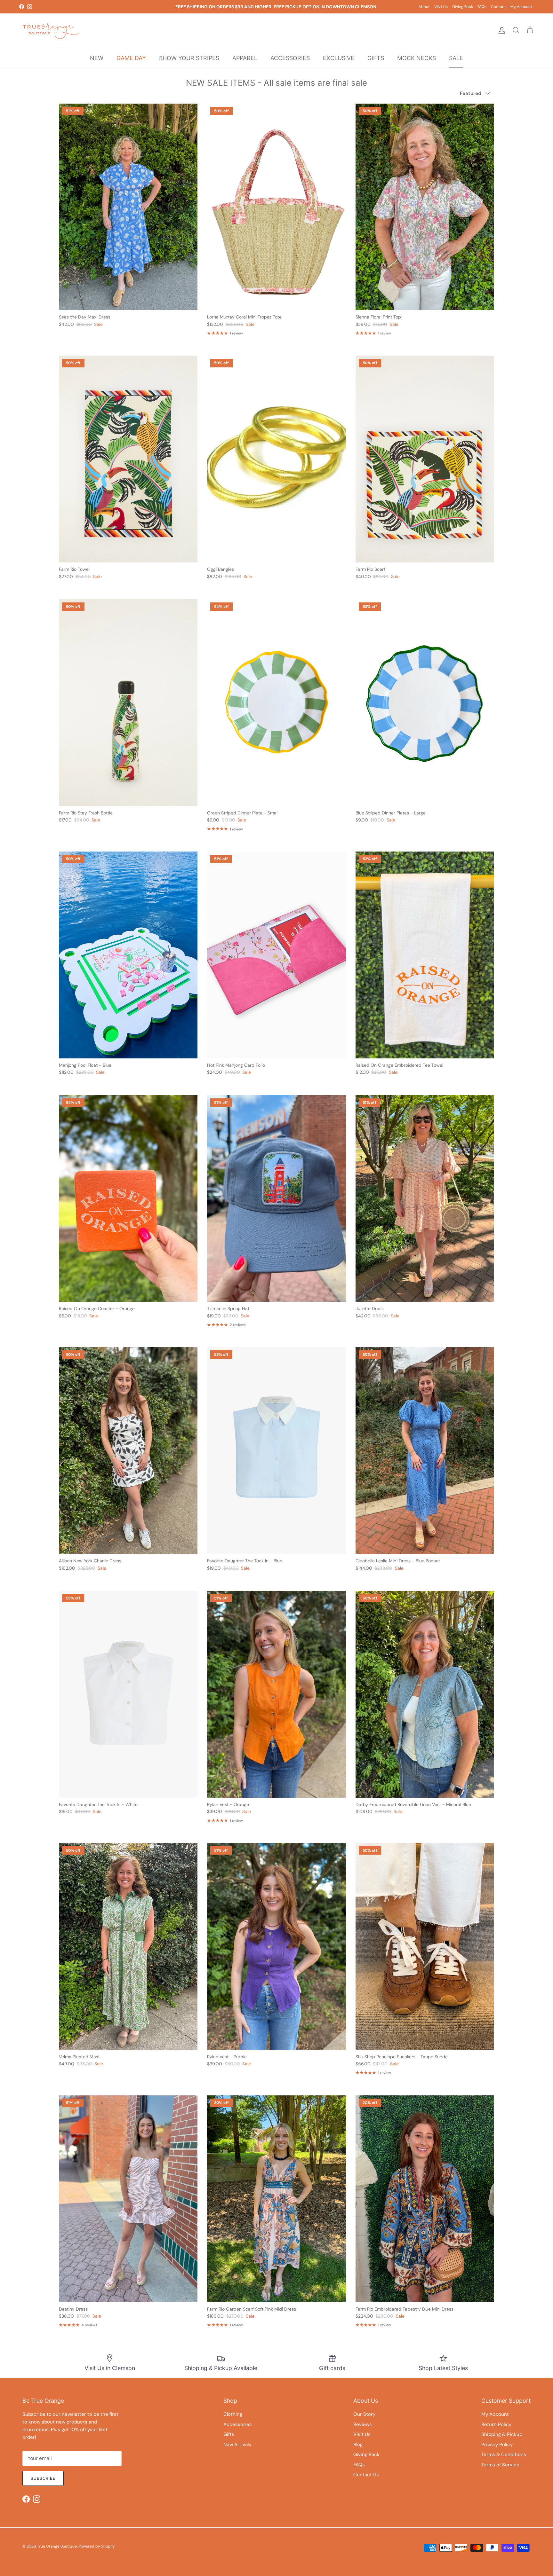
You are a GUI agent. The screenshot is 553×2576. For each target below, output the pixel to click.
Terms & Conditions (504, 2454)
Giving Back (463, 7)
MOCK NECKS (417, 58)
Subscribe (43, 2478)
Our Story (364, 2414)
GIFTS (376, 58)
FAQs (482, 7)
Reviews (363, 2424)
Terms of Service (500, 2465)
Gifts (229, 2434)
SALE (456, 58)
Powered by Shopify (97, 2546)
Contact (498, 7)
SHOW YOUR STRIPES (189, 58)
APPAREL (245, 58)
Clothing (233, 2414)
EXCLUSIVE (339, 58)
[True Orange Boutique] (51, 31)
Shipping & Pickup (502, 2434)
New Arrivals (237, 2445)
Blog (358, 2445)
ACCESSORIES (290, 58)
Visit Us (441, 7)
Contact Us (366, 2475)
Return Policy (496, 2424)
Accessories (238, 2424)
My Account (521, 7)
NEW (97, 58)
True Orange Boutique (57, 2546)
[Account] (501, 30)
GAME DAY (131, 58)
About (424, 7)
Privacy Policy (497, 2445)
